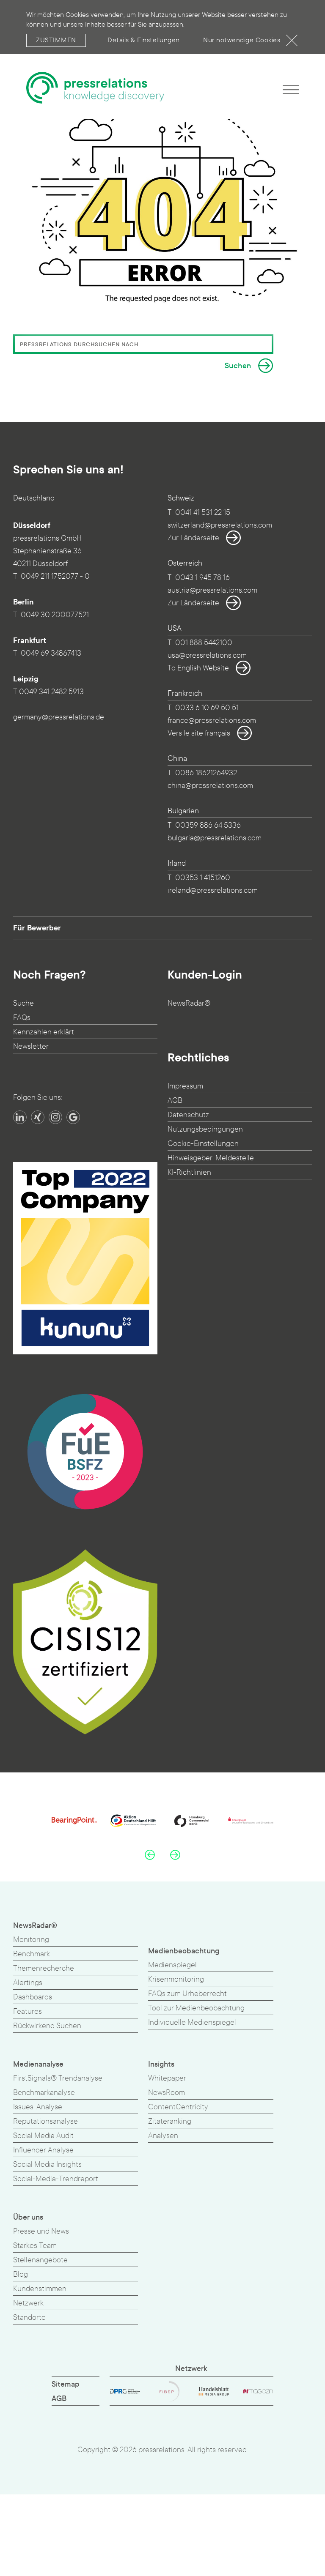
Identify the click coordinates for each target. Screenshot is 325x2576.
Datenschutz (188, 1115)
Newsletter (31, 1046)
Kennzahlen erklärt (44, 1032)
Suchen (238, 366)
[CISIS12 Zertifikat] (85, 1642)
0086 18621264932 (206, 773)
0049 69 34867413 (51, 653)
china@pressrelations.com (210, 786)
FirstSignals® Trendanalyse (58, 2078)
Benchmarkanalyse (44, 2093)
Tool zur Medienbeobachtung (196, 2008)
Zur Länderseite (193, 538)
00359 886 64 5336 (208, 825)
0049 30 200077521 (55, 615)
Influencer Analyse (43, 2150)
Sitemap (66, 2384)
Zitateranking (170, 2121)
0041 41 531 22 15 (203, 513)
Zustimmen (56, 40)
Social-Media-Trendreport (56, 2179)
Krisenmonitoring (176, 1979)
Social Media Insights (47, 2164)
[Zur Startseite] (95, 88)
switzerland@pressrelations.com (220, 525)
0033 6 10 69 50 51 (207, 708)
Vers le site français (199, 733)
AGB (175, 1101)
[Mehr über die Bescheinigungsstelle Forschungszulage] (85, 1452)
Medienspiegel (172, 1965)
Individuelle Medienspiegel (192, 2022)
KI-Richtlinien (189, 1172)
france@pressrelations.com (212, 721)
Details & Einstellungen (144, 40)
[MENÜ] (291, 89)
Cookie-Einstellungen (203, 1144)
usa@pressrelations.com (207, 655)
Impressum (185, 1086)
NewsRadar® (189, 1003)
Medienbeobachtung (184, 1951)
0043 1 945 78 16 (202, 578)
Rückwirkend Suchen (47, 2026)
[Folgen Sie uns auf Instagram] (55, 1117)
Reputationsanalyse (45, 2121)
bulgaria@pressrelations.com (215, 838)
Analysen (163, 2136)
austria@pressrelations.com (212, 590)
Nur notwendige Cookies (242, 40)
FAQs (22, 1018)
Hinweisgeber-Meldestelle (211, 1158)
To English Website (198, 668)
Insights (161, 2064)
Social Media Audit (43, 2136)
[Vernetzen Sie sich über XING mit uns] (38, 1117)
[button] (150, 1855)
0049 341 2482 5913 (51, 692)
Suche (23, 1003)
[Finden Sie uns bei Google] (73, 1117)
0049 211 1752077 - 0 (55, 576)
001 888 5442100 (204, 643)
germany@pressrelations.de (59, 717)
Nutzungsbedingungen (205, 1129)
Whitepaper (167, 2078)
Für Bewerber (37, 928)
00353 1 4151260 (203, 878)
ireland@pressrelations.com (213, 890)
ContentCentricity (178, 2107)
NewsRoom (167, 2093)
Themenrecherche (44, 1968)
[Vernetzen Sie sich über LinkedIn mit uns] (20, 1117)
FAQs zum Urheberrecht (187, 1994)
